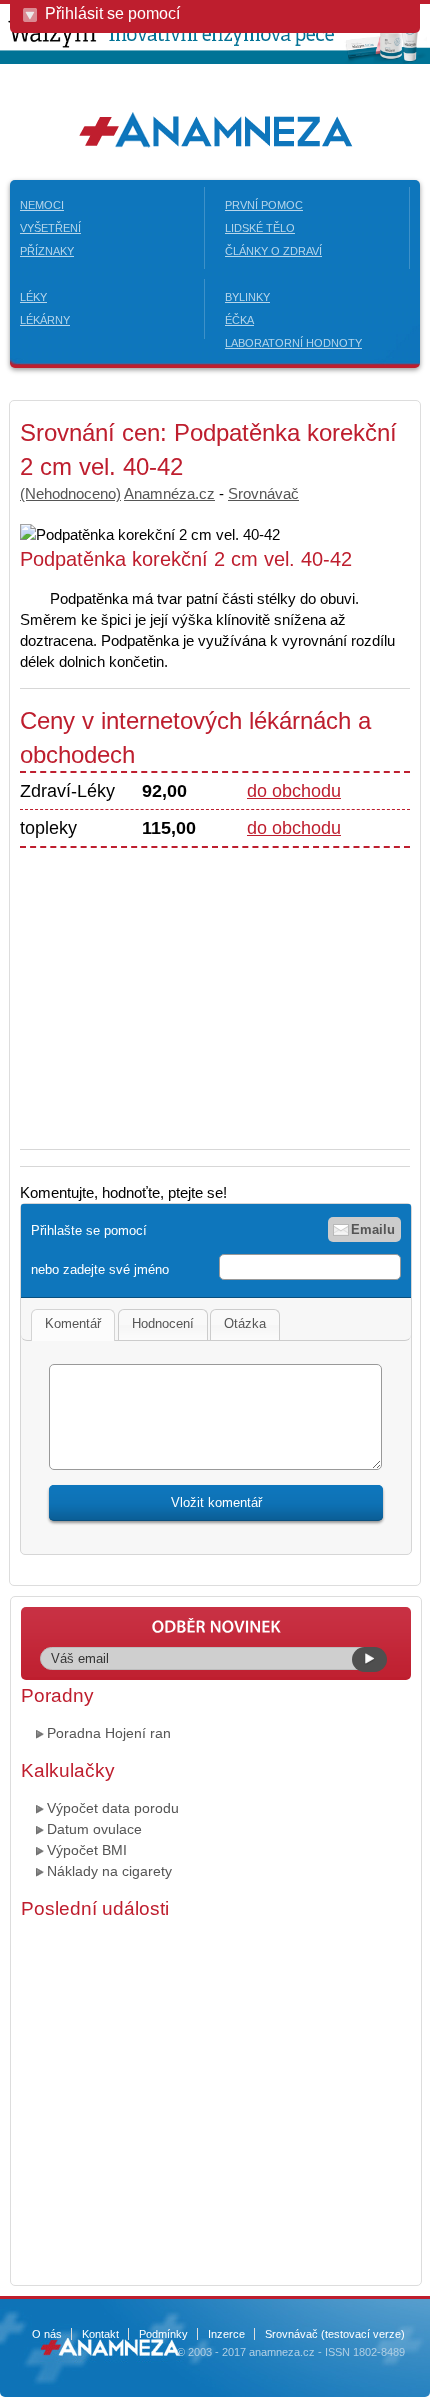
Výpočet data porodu (113, 1808)
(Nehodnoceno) (70, 493)
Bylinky (247, 297)
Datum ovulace (94, 1829)
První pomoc (264, 205)
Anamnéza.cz (169, 493)
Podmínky (163, 2334)
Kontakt (100, 2334)
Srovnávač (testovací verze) (335, 2334)
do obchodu (294, 791)
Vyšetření (50, 228)
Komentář (73, 1323)
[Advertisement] (188, 988)
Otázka (245, 1323)
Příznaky (47, 251)
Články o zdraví (273, 251)
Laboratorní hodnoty (293, 343)
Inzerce (226, 2334)
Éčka (239, 320)
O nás (47, 2334)
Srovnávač (263, 493)
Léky (33, 297)
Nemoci (42, 205)
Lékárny (45, 320)
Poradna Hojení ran (109, 1733)
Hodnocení (163, 1323)
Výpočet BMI (87, 1850)
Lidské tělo (260, 228)
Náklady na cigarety (109, 1871)
